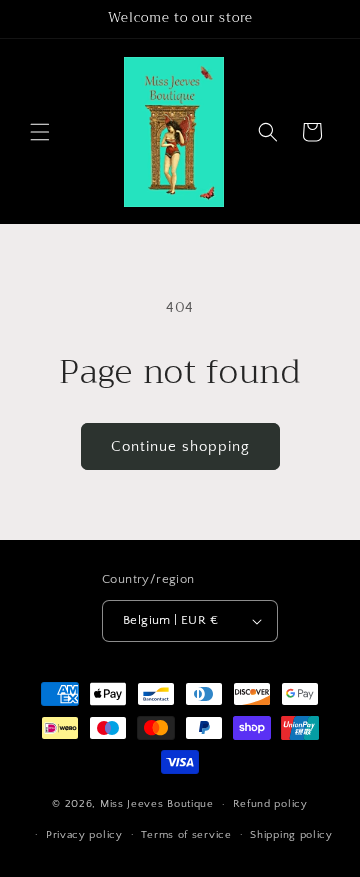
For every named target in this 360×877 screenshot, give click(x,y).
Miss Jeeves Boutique (157, 804)
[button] (40, 132)
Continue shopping (180, 446)
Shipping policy (291, 835)
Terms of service (186, 835)
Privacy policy (84, 835)
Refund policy (270, 804)
